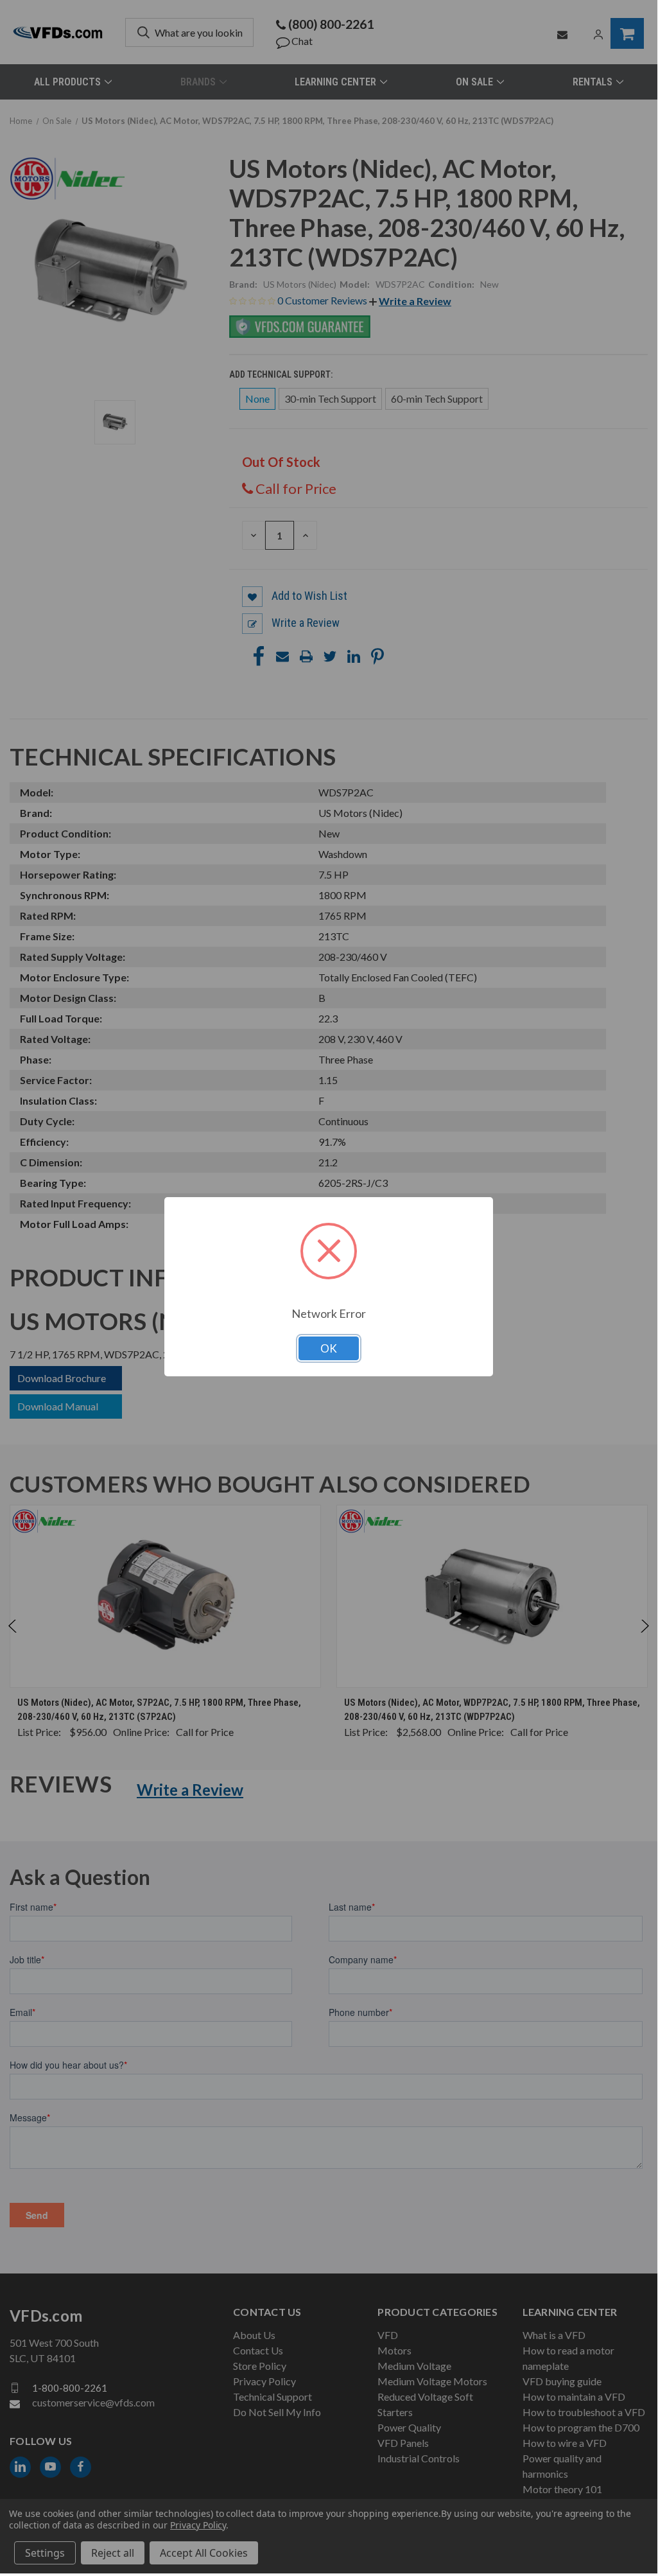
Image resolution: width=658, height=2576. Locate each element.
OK (329, 1348)
